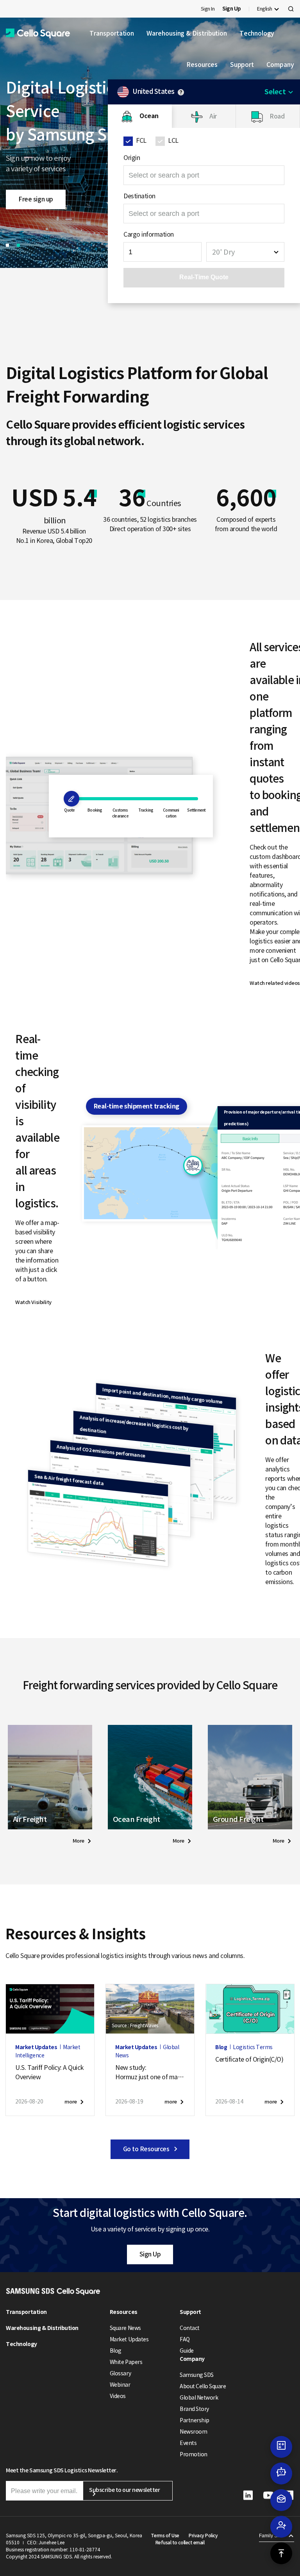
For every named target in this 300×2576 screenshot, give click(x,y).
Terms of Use (165, 2536)
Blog (116, 2351)
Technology (257, 33)
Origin (132, 158)
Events (188, 2443)
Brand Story (194, 2409)
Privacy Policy (203, 2536)
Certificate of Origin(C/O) (249, 2059)
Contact (190, 2328)
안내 (181, 92)
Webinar (120, 2385)
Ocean (149, 116)
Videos (118, 2396)
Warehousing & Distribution (187, 33)
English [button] (265, 9)
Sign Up (150, 2254)
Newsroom (193, 2432)
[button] (38, 33)
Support (242, 65)
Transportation (112, 33)
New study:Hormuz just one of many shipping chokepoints (150, 2073)
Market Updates (129, 2339)
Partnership (195, 2420)
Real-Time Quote (204, 277)
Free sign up (36, 199)
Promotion (194, 2454)
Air (213, 116)
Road (277, 116)
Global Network (199, 2398)
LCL (173, 140)
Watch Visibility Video (33, 1304)
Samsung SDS (197, 2375)
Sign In (208, 9)
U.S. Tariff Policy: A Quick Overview (49, 2072)
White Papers (126, 2362)
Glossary (120, 2373)
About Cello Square (203, 2386)
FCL (141, 140)
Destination (139, 196)
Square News (125, 2328)
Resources (202, 65)
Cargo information (149, 234)
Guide (187, 2351)
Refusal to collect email (180, 2543)
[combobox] (245, 252)
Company (280, 65)
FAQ (185, 2339)
